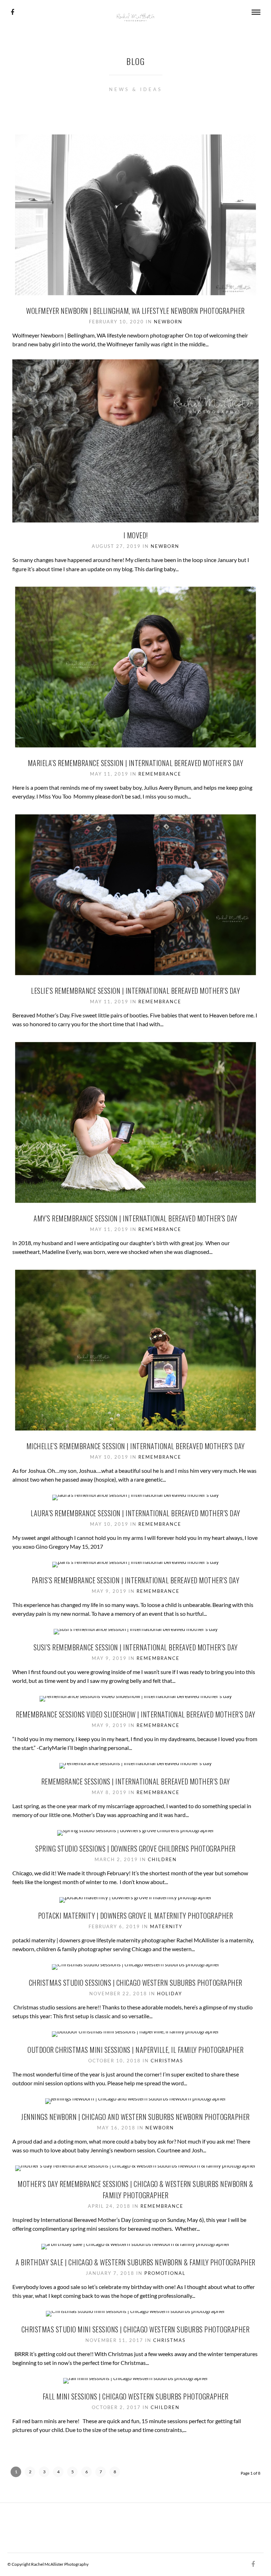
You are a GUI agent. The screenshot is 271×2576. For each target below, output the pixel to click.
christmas (167, 2061)
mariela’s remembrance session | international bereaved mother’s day (136, 763)
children (162, 1859)
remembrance (160, 774)
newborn (168, 322)
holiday (170, 1994)
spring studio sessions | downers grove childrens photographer (135, 1848)
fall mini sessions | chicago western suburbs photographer (136, 2396)
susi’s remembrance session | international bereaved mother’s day (136, 1647)
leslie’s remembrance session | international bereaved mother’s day (135, 991)
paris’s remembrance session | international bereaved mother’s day (136, 1580)
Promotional (165, 2273)
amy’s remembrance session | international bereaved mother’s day (135, 1218)
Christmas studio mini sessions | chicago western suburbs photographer (136, 2329)
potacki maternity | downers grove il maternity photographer (136, 1915)
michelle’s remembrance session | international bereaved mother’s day (136, 1446)
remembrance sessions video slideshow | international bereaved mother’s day (136, 1714)
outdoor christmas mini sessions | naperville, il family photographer (135, 2050)
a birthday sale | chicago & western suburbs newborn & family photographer (135, 2262)
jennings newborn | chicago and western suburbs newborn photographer (135, 2117)
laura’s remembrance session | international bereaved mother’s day (135, 1513)
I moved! (136, 535)
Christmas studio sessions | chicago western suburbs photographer (136, 1983)
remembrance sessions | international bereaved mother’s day (136, 1781)
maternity (166, 1926)
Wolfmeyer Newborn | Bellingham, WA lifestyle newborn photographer (135, 311)
